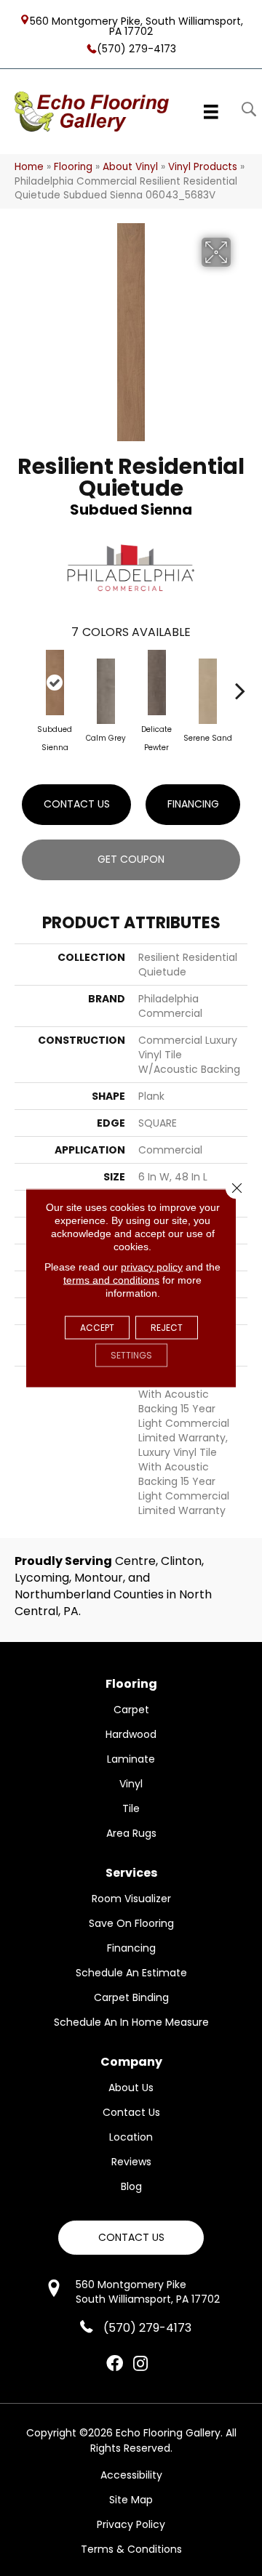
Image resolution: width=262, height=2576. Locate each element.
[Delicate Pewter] (156, 683)
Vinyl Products (203, 167)
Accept (97, 1328)
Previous (22, 683)
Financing (193, 804)
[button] (131, 2238)
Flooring (73, 167)
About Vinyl (130, 167)
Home (29, 167)
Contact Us (77, 804)
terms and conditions (111, 1280)
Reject (167, 1328)
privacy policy (152, 1267)
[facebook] (115, 2364)
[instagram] (140, 2364)
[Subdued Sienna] (55, 683)
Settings (131, 1355)
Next (240, 683)
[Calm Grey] (106, 691)
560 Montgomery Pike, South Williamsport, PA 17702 (136, 25)
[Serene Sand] (207, 691)
